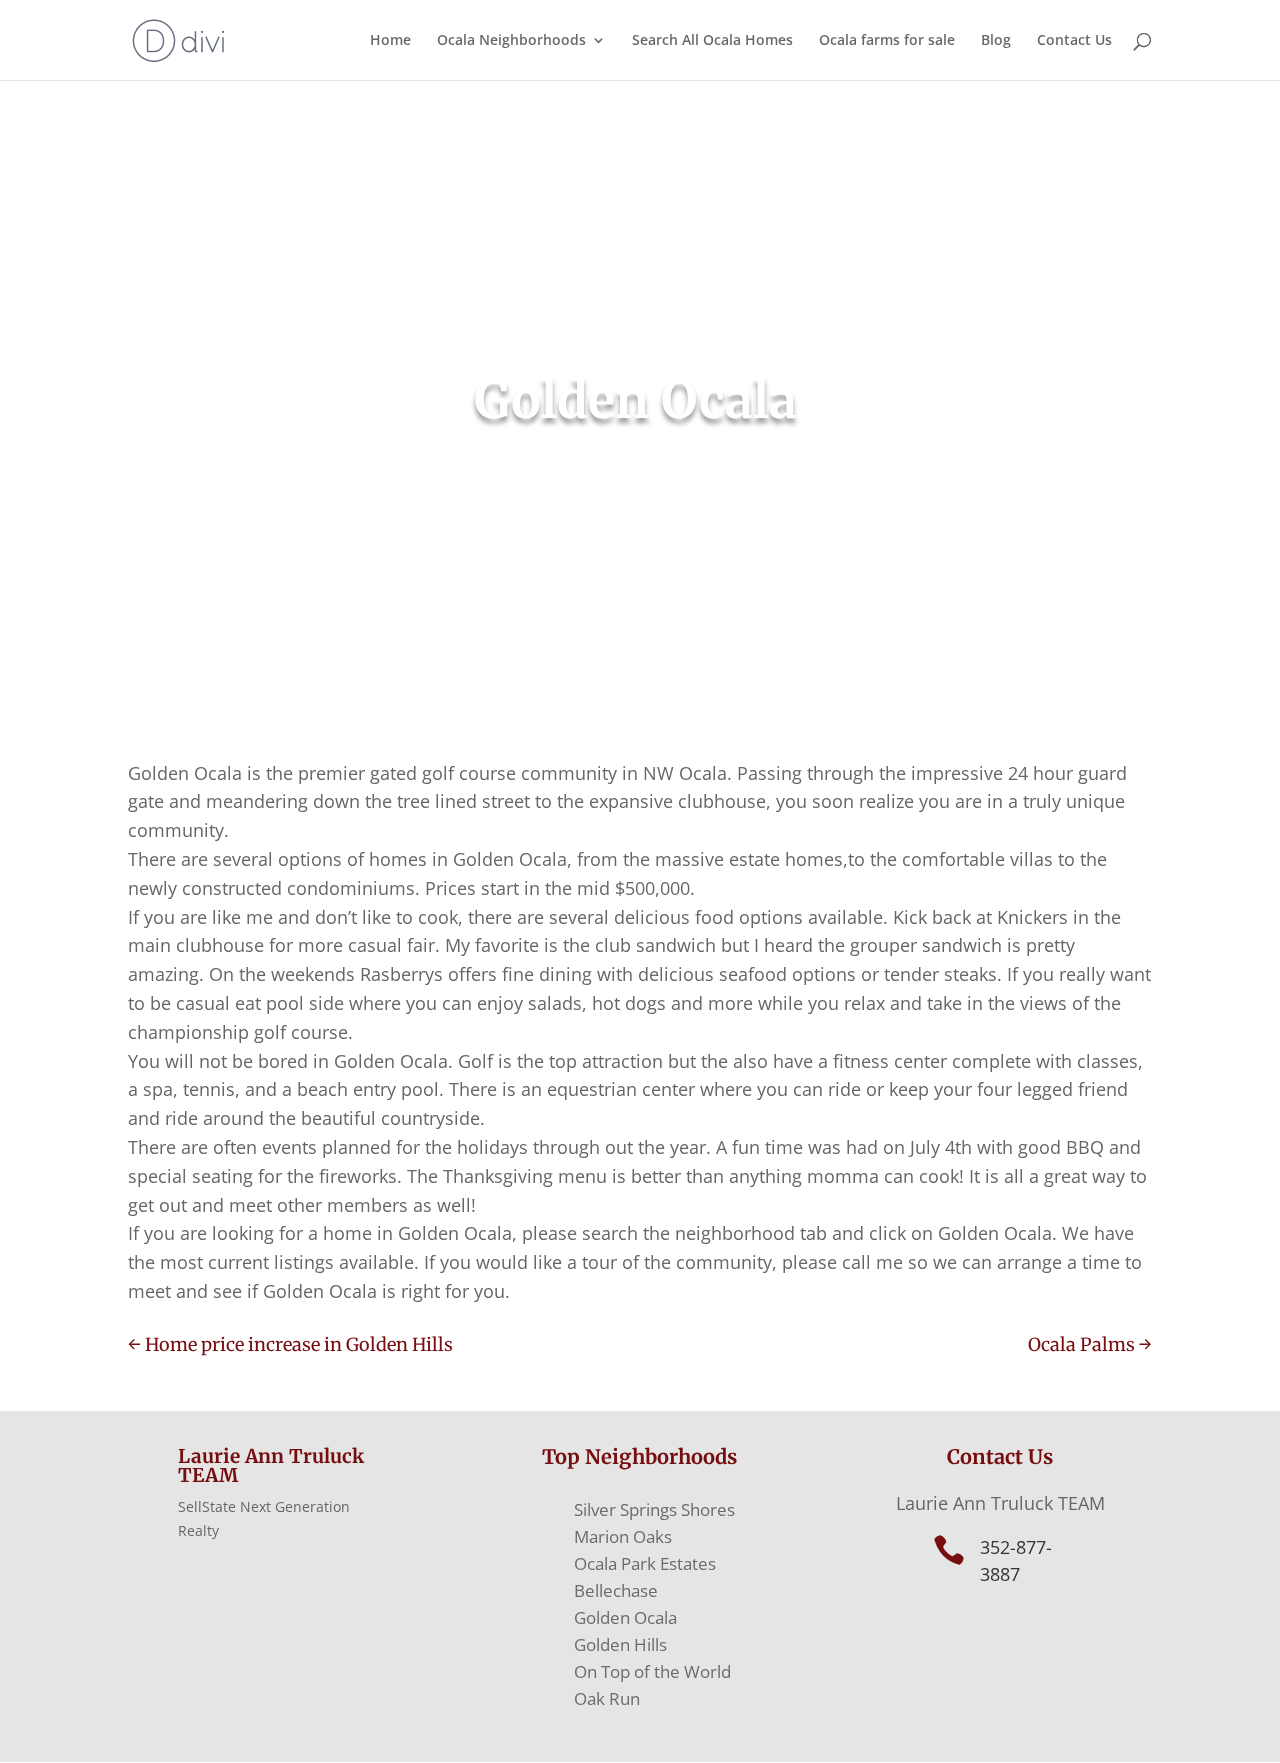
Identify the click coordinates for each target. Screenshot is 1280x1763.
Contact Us (1074, 41)
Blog (996, 41)
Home (390, 41)
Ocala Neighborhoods (511, 41)
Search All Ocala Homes (712, 41)
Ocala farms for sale (887, 41)
